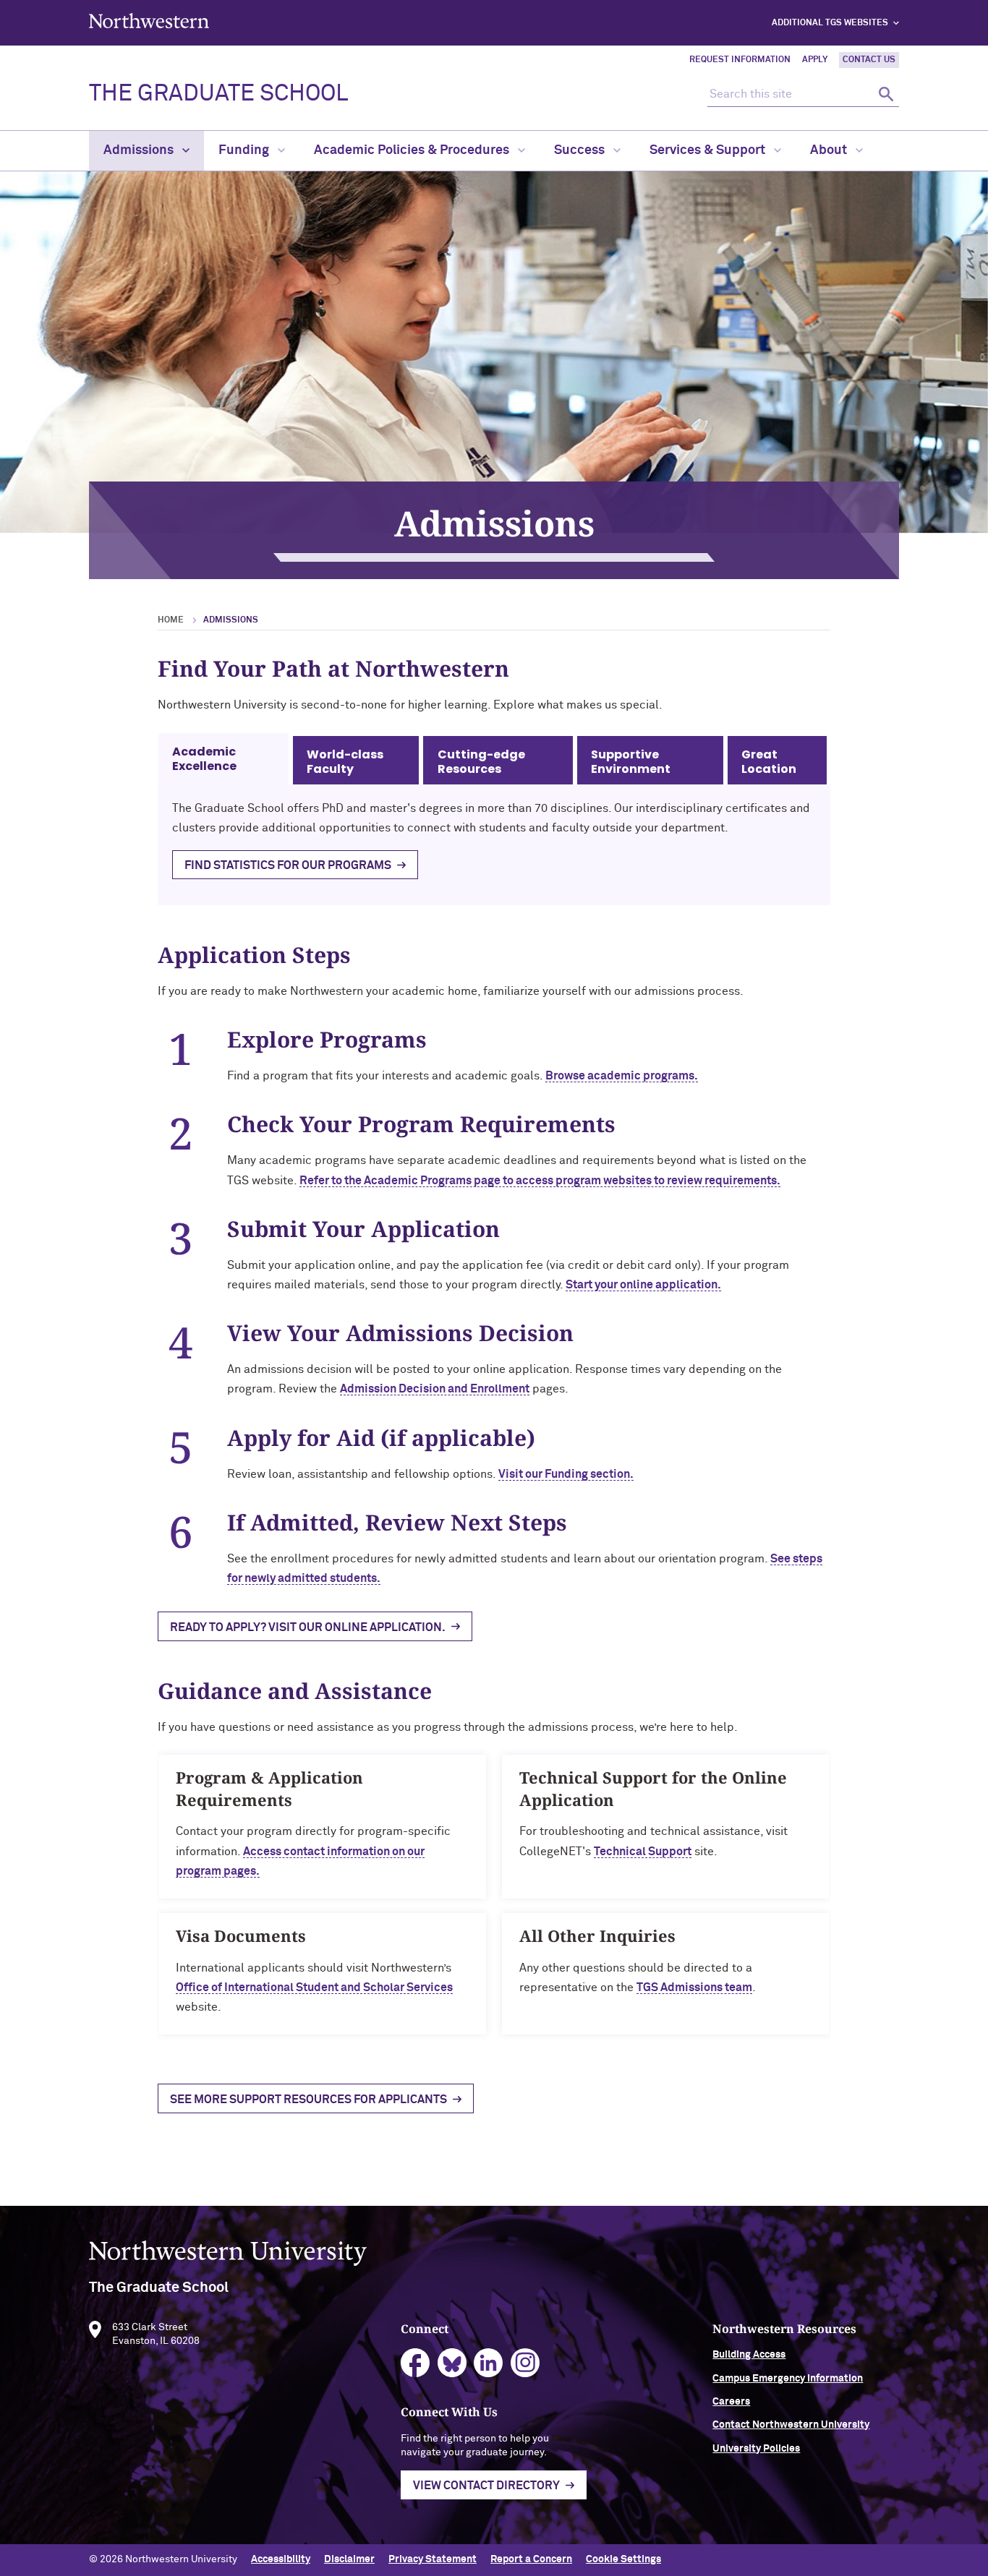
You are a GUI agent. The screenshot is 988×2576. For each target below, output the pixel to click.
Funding (245, 150)
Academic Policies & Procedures (413, 150)
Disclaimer (349, 2559)
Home (171, 620)
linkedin (489, 2363)
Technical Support (643, 1852)
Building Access (749, 2355)
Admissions (140, 150)
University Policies (756, 2449)
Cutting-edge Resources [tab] (481, 762)
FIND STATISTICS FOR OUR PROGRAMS (288, 865)
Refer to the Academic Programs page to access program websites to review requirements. (540, 1181)
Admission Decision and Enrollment (435, 1389)
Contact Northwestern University (791, 2425)
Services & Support (709, 150)
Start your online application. (643, 1285)
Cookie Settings (623, 2559)
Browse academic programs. (622, 1076)
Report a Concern (531, 2559)
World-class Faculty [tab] (345, 762)
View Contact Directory (486, 2486)
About (830, 150)
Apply (815, 60)
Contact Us (869, 60)
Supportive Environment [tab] (631, 762)
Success (581, 150)
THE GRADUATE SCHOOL (218, 94)
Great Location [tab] (769, 762)
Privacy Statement (433, 2559)
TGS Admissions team (694, 1987)
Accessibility (281, 2559)
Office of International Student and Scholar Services (314, 1987)
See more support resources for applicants (308, 2100)
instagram (525, 2363)
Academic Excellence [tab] (204, 759)
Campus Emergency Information (788, 2379)
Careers (731, 2402)
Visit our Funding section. (566, 1474)
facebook (416, 2363)
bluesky (452, 2363)
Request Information (740, 60)
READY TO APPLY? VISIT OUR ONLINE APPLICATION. (308, 1627)
